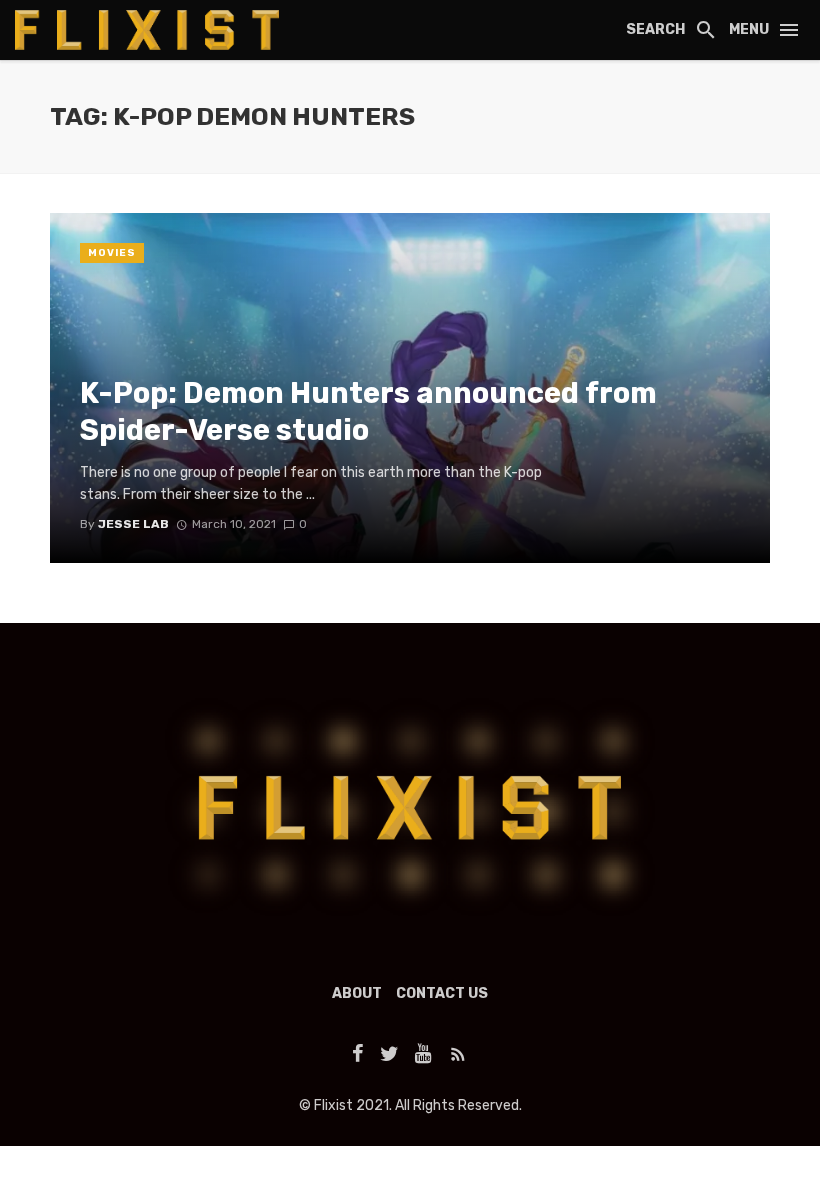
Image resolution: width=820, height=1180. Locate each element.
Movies (112, 253)
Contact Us (442, 993)
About (357, 993)
